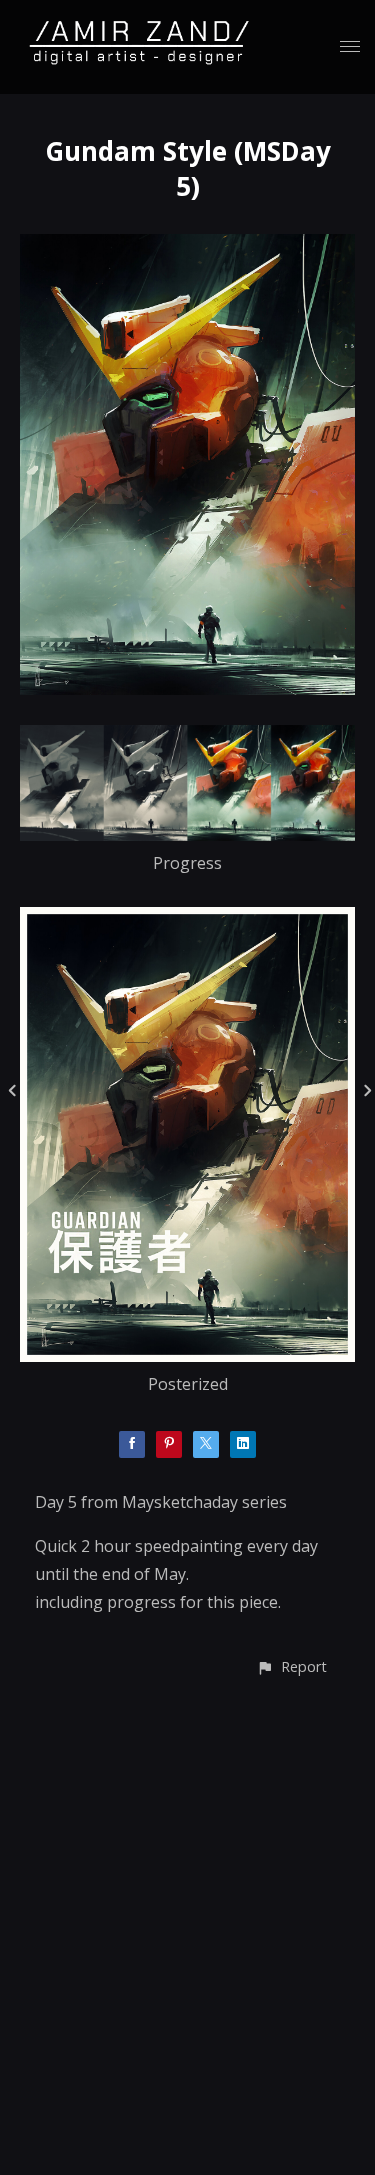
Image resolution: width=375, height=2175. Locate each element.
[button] (291, 1666)
